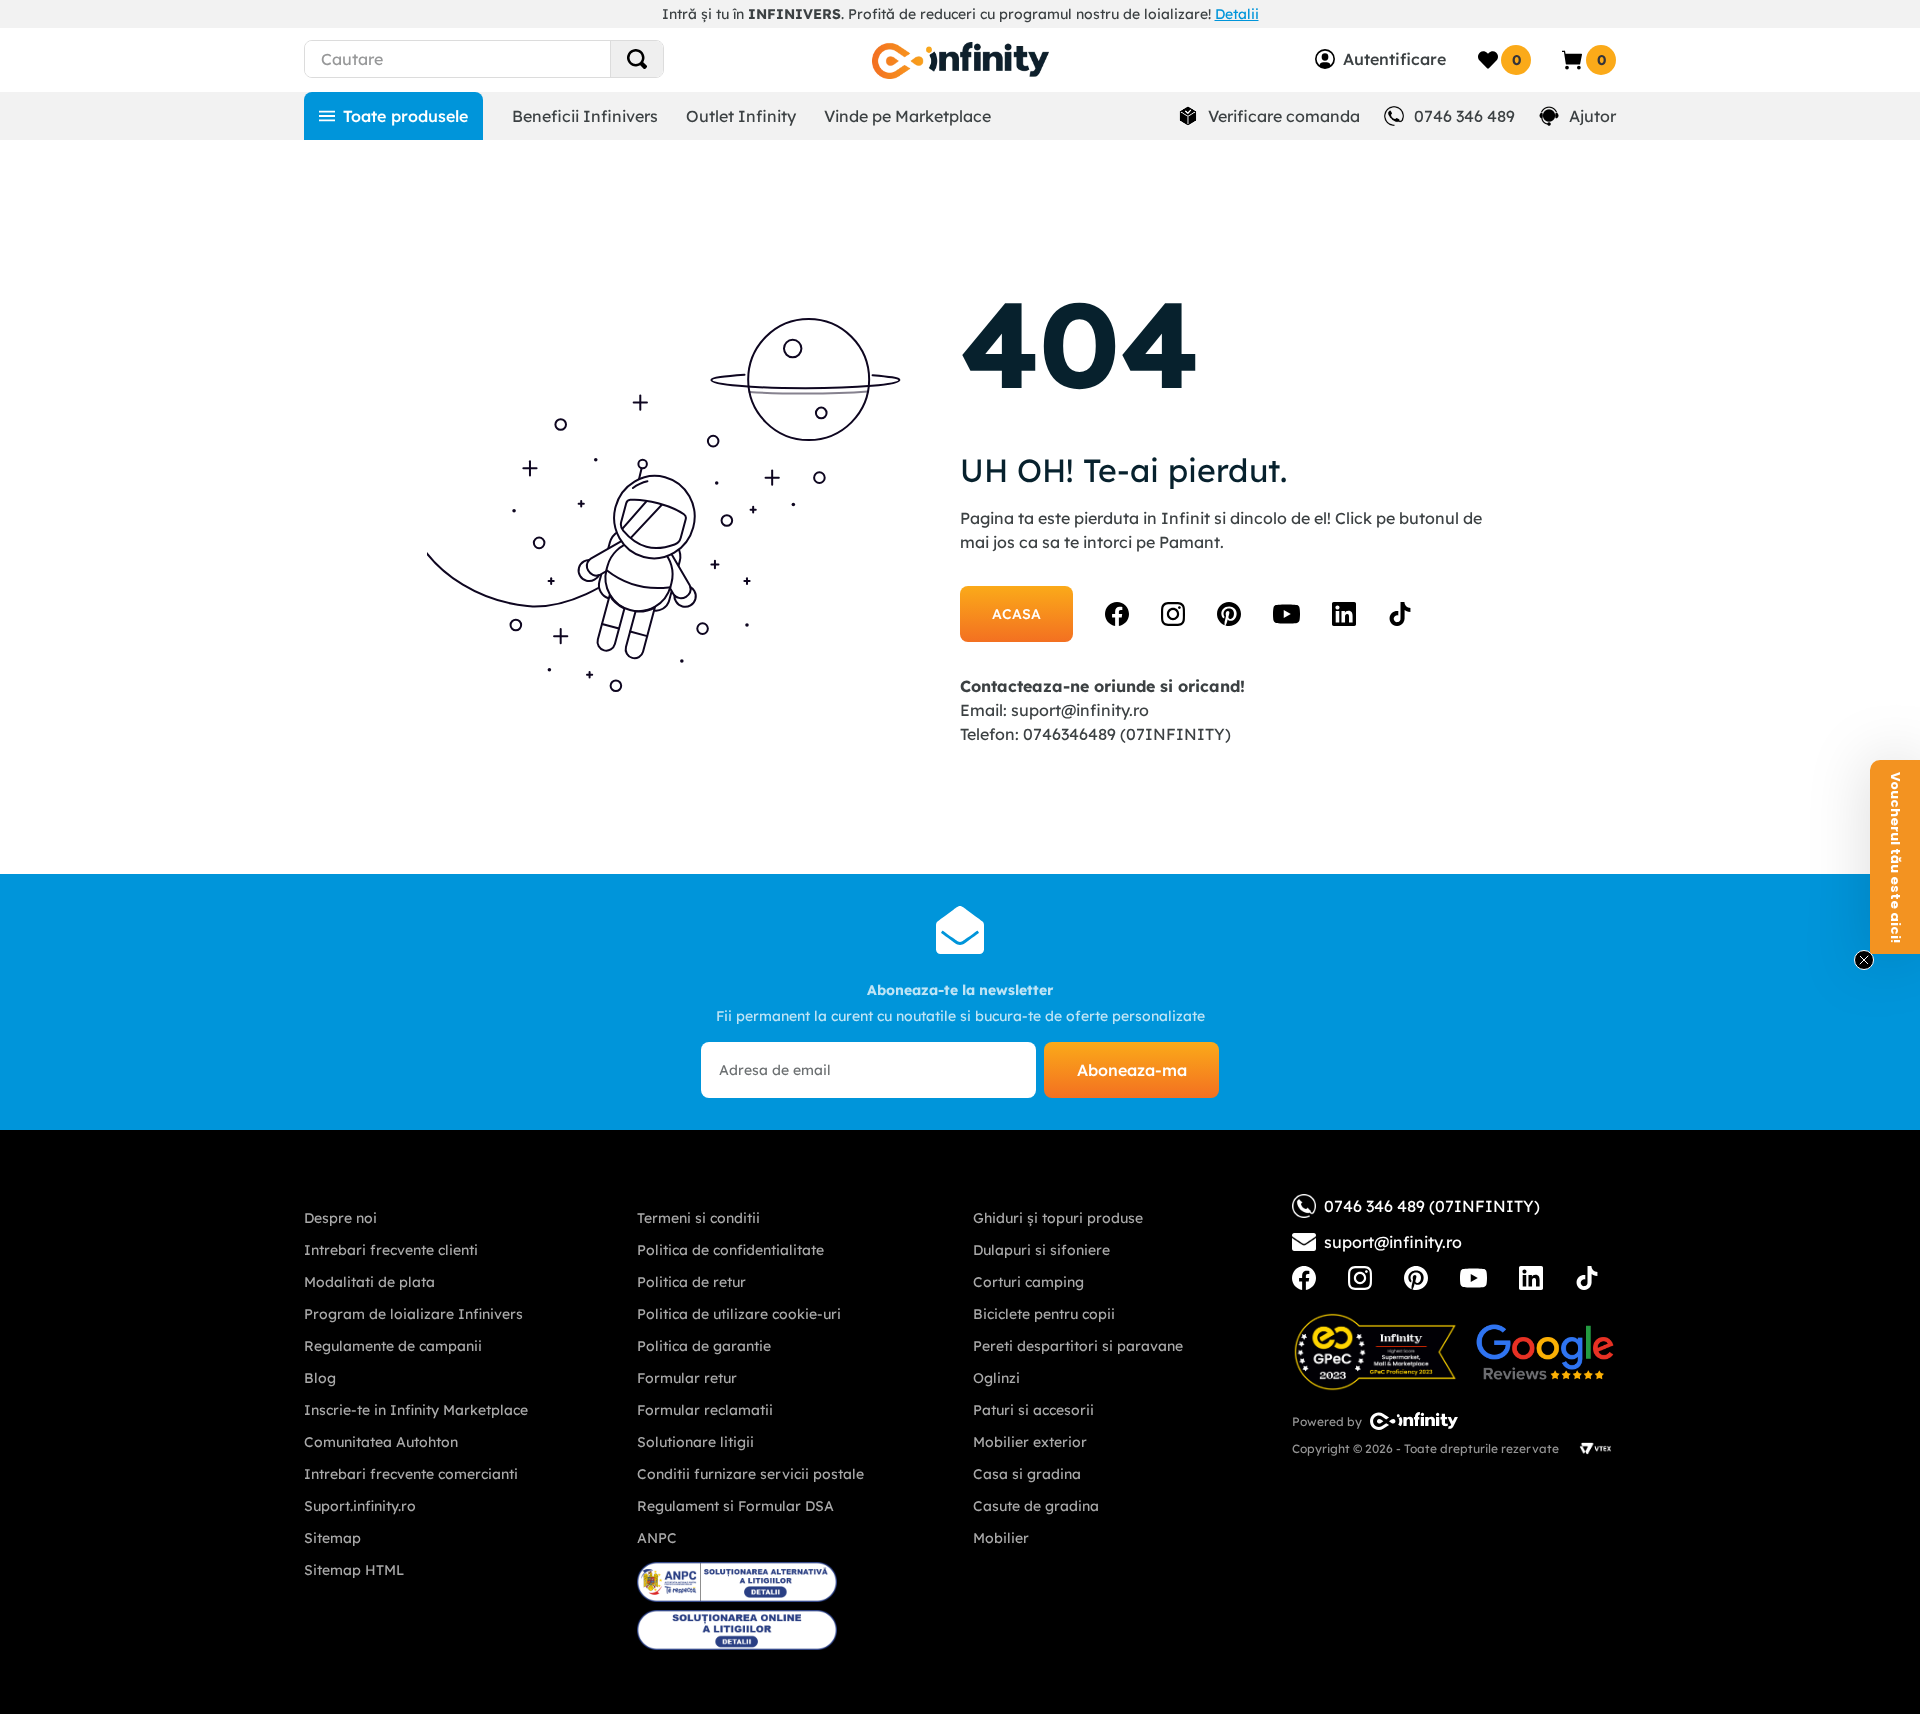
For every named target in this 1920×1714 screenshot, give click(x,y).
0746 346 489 (1464, 116)
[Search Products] (637, 59)
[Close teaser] (1864, 960)
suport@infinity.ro (1080, 710)
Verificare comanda (1284, 116)
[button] (1895, 857)
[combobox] (520, 59)
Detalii (1237, 14)
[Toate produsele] (393, 116)
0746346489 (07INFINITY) (1127, 734)
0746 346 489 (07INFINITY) (1432, 1206)
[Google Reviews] (1545, 1352)
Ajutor (1592, 116)
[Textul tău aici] (1304, 1278)
